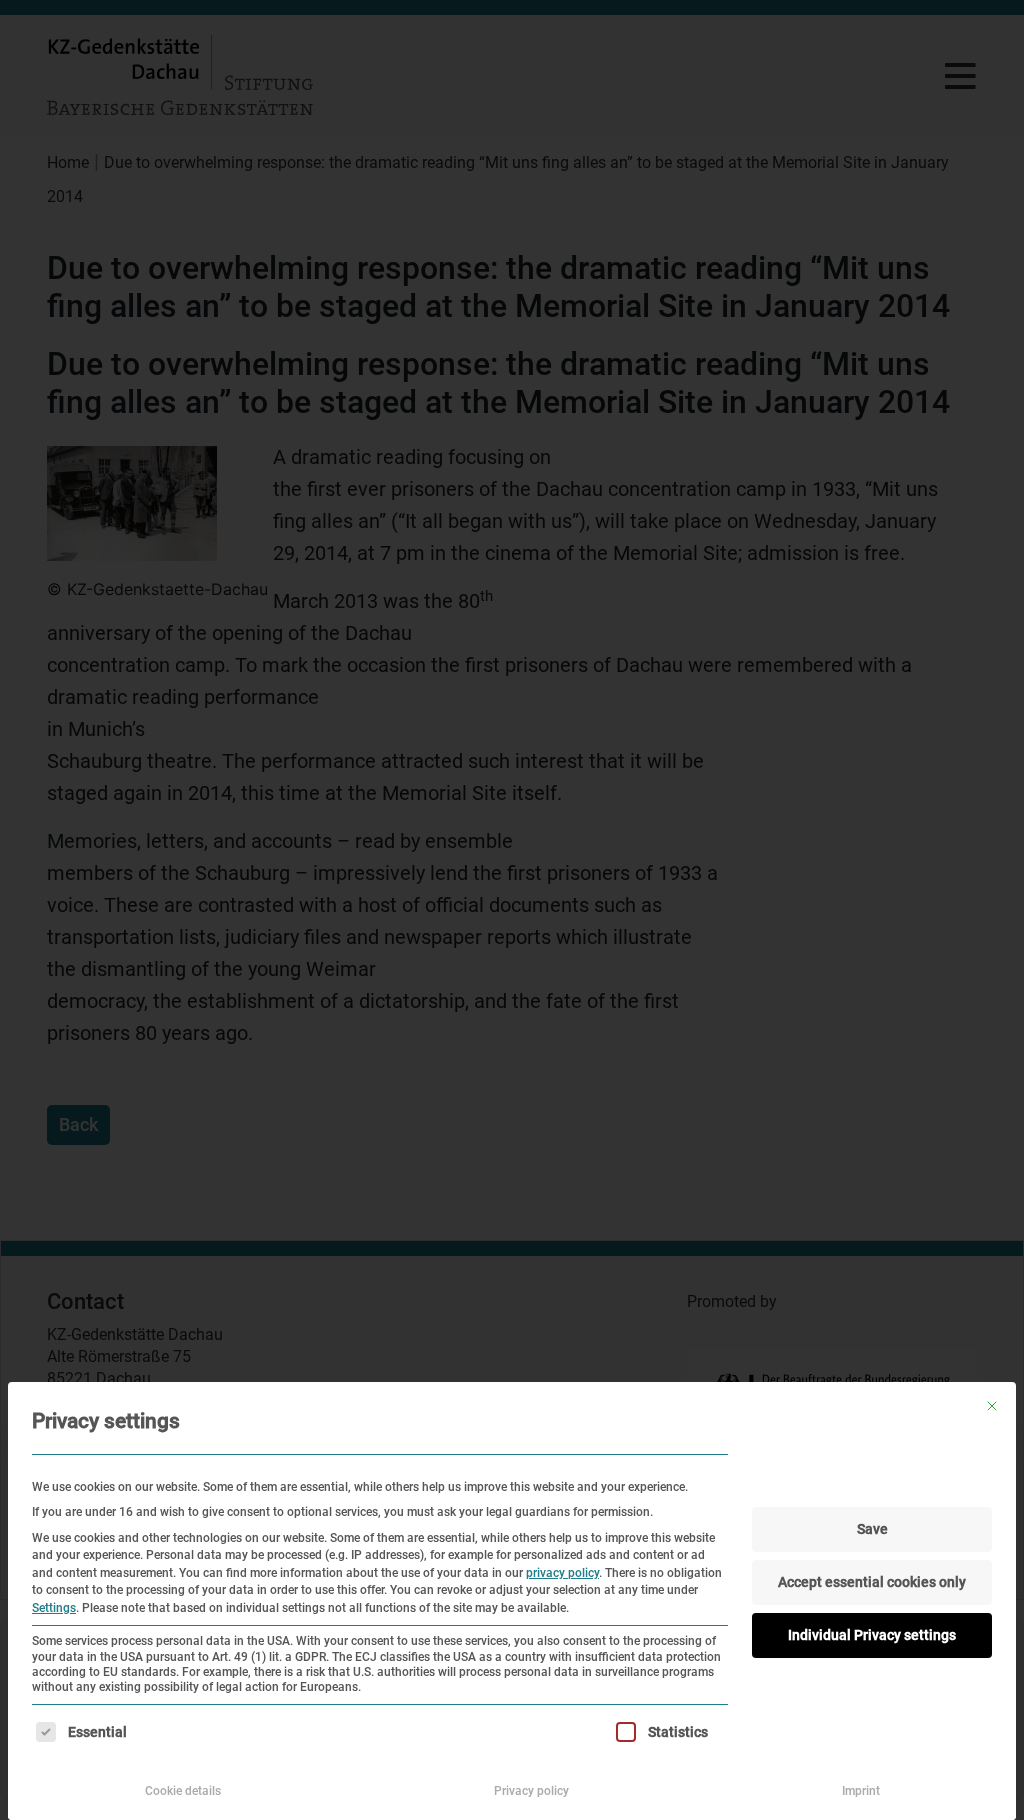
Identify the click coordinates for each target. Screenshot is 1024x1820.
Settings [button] (54, 1608)
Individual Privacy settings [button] (872, 1635)
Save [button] (872, 1529)
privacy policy (562, 1573)
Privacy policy (531, 1791)
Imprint (861, 1791)
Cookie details (183, 1791)
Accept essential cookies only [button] (872, 1582)
